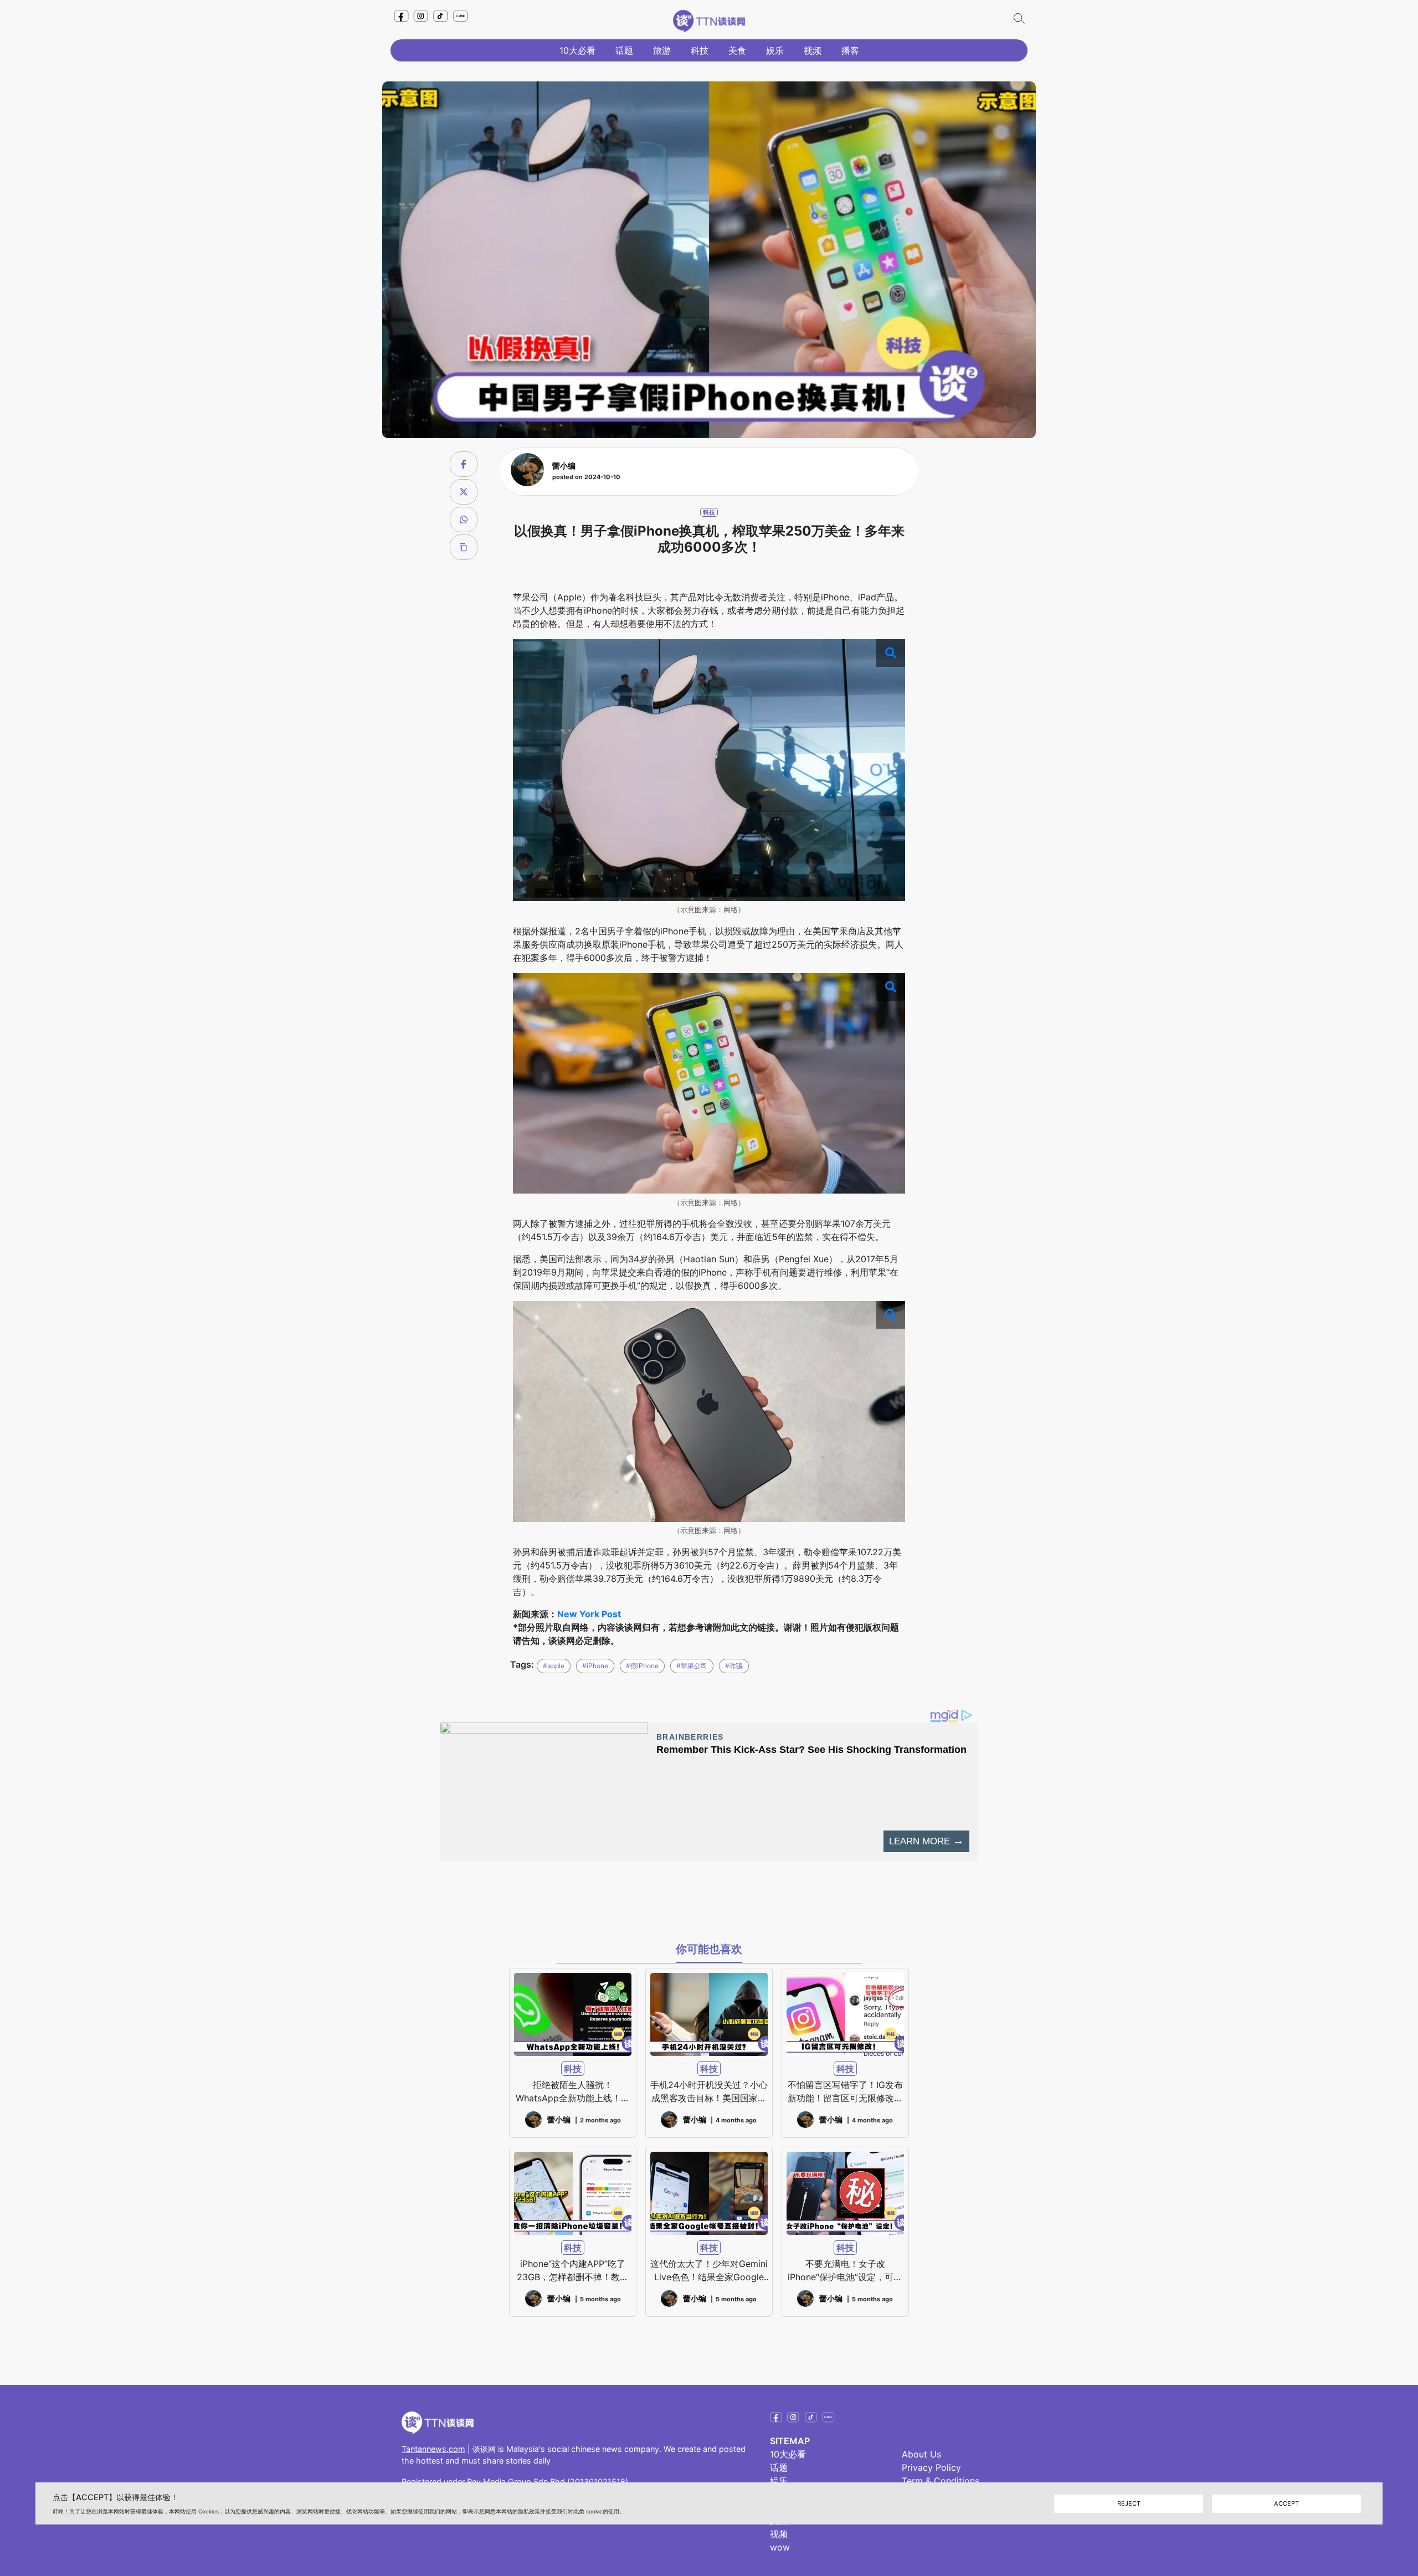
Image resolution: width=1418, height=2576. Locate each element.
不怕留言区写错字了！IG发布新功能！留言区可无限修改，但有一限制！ (845, 2092)
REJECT (1129, 2503)
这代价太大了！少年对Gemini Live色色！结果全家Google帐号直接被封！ (709, 2271)
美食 (737, 50)
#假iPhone (642, 1666)
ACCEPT (1286, 2503)
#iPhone (595, 1666)
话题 (624, 50)
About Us (921, 2454)
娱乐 (775, 50)
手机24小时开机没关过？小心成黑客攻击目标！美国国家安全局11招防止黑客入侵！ (709, 2092)
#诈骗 (734, 1666)
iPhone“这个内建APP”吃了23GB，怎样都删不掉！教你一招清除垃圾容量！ (573, 2271)
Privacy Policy (931, 2467)
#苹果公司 (692, 1666)
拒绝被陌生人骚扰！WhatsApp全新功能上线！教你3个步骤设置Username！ (573, 2092)
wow (780, 2547)
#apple (554, 1666)
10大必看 (577, 50)
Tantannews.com (433, 2449)
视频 (813, 50)
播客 (850, 50)
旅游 (662, 50)
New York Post (589, 1614)
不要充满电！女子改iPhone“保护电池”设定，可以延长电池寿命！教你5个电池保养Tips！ (845, 2271)
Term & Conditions (941, 2481)
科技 (700, 50)
